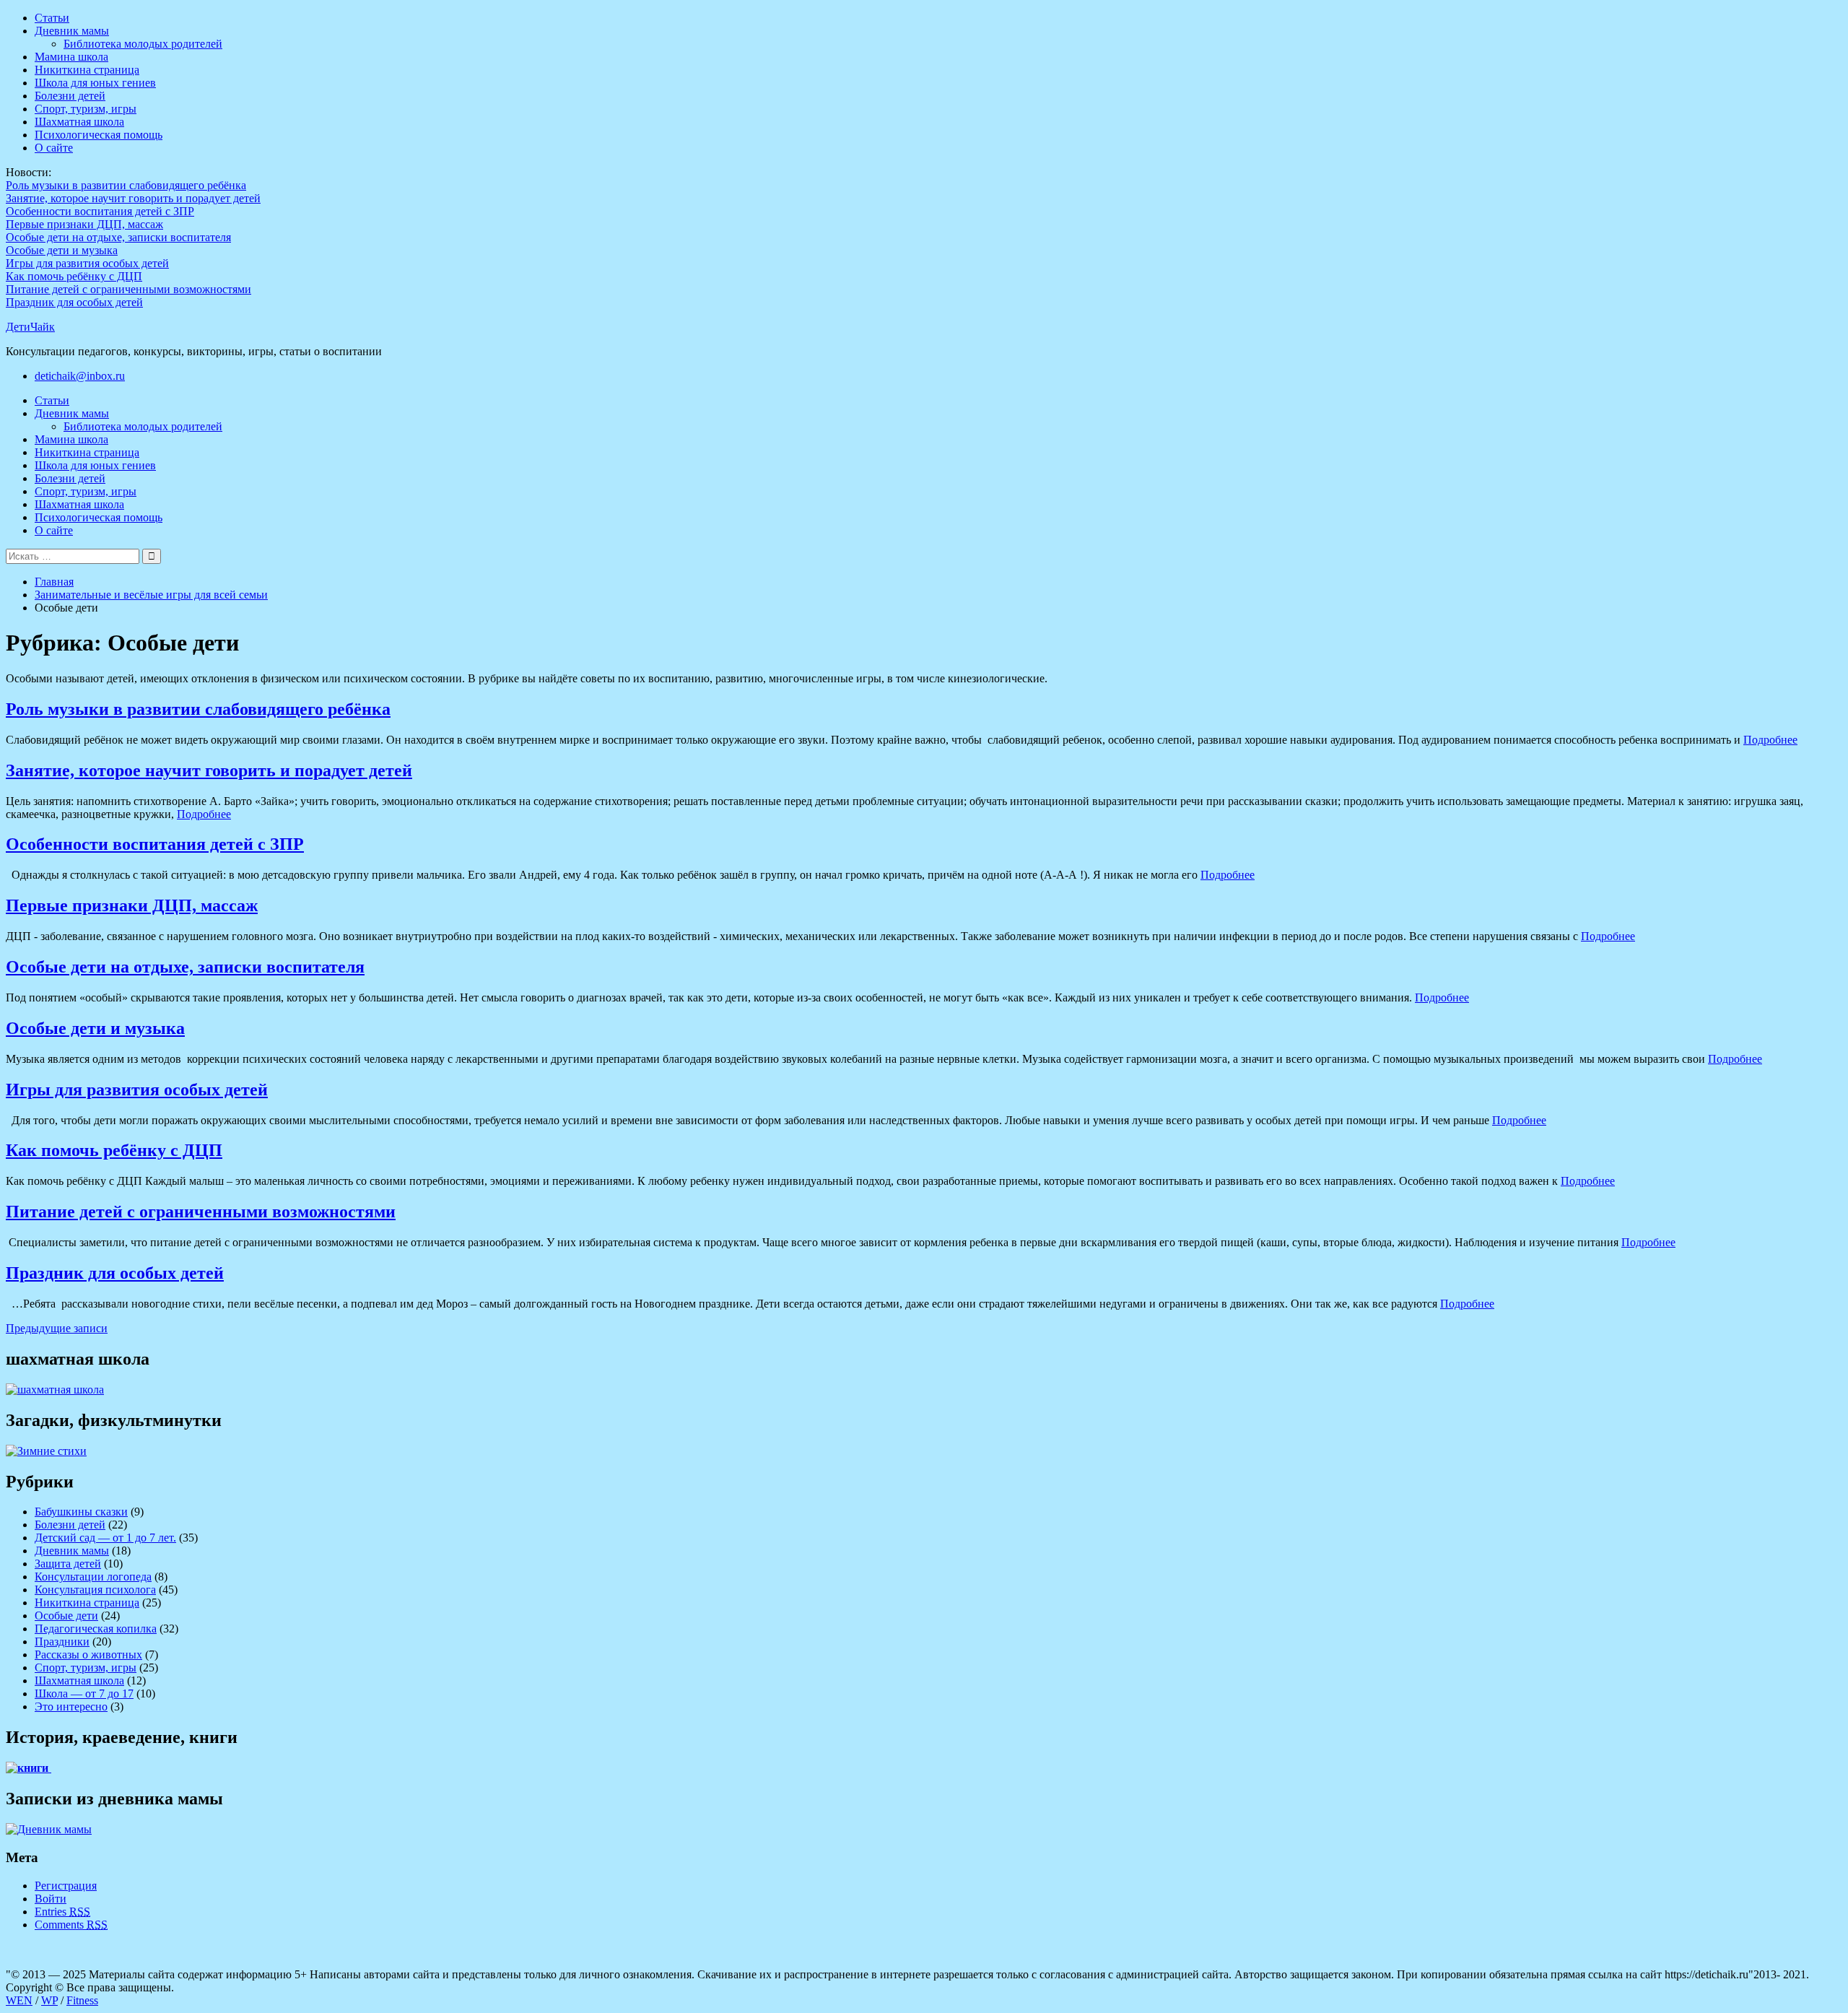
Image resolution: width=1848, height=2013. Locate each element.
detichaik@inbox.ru (80, 376)
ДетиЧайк (30, 327)
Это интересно (71, 1707)
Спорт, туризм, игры (86, 109)
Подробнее (1770, 740)
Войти (51, 1899)
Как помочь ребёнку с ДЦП (74, 276)
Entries (62, 1912)
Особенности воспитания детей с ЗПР (100, 211)
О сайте (54, 148)
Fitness (82, 2000)
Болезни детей (70, 96)
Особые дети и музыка (62, 250)
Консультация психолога (95, 1590)
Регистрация (66, 1886)
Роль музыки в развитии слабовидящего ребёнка (126, 185)
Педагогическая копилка (96, 1629)
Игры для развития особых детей (87, 263)
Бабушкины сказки (81, 1512)
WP (49, 2000)
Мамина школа (71, 57)
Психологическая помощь (99, 135)
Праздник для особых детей (74, 302)
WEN (19, 2000)
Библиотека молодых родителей (143, 44)
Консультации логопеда (93, 1577)
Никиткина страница (87, 70)
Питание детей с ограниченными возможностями (128, 289)
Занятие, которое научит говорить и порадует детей (133, 198)
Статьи (52, 18)
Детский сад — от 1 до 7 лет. (105, 1538)
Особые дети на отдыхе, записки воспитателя (118, 237)
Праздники (62, 1642)
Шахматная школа (79, 122)
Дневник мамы (72, 31)
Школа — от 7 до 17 (84, 1694)
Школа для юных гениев (95, 83)
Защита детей (68, 1564)
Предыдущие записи (57, 1328)
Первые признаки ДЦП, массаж (84, 224)
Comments (71, 1925)
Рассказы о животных (88, 1655)
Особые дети (66, 1616)
